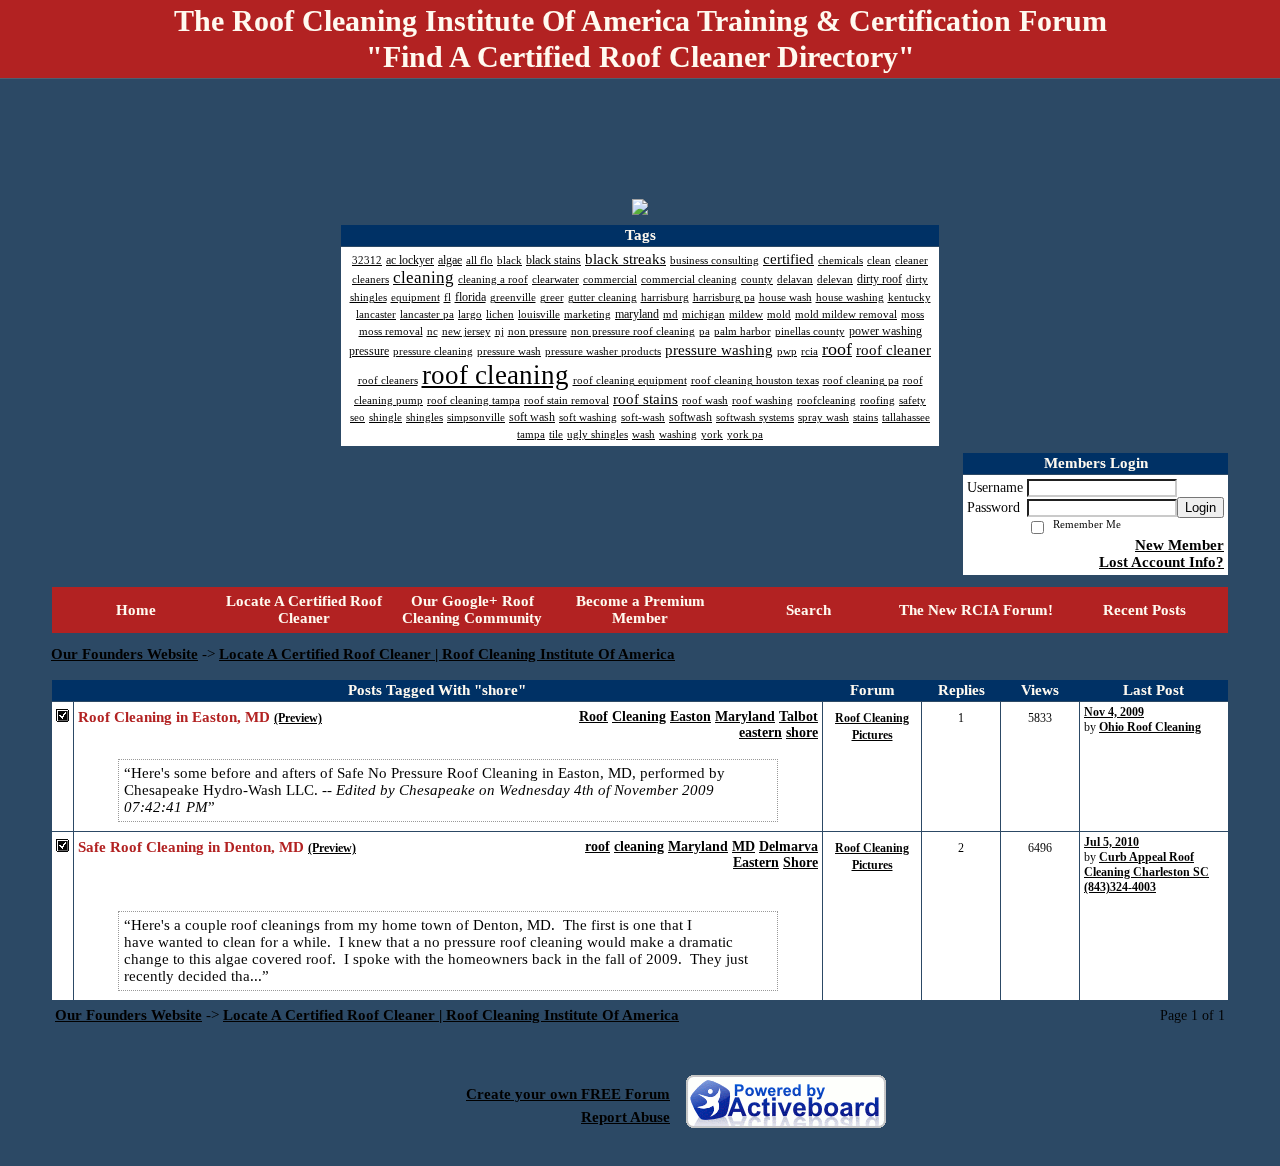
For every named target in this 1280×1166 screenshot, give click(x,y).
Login (1200, 507)
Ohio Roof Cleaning (1150, 727)
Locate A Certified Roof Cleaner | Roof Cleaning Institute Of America (447, 654)
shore (802, 732)
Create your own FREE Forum (568, 1094)
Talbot (798, 716)
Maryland (745, 716)
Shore (800, 862)
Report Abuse (625, 1117)
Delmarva (788, 846)
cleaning (639, 846)
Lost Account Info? (1161, 562)
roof (597, 846)
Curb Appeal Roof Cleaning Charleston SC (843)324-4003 (1146, 872)
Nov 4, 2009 (1114, 712)
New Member (1179, 545)
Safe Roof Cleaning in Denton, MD (191, 847)
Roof (593, 716)
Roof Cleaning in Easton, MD (174, 717)
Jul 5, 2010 (1111, 842)
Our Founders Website (124, 654)
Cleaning (639, 716)
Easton (690, 716)
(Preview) (298, 718)
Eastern (756, 862)
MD (743, 846)
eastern (760, 732)
